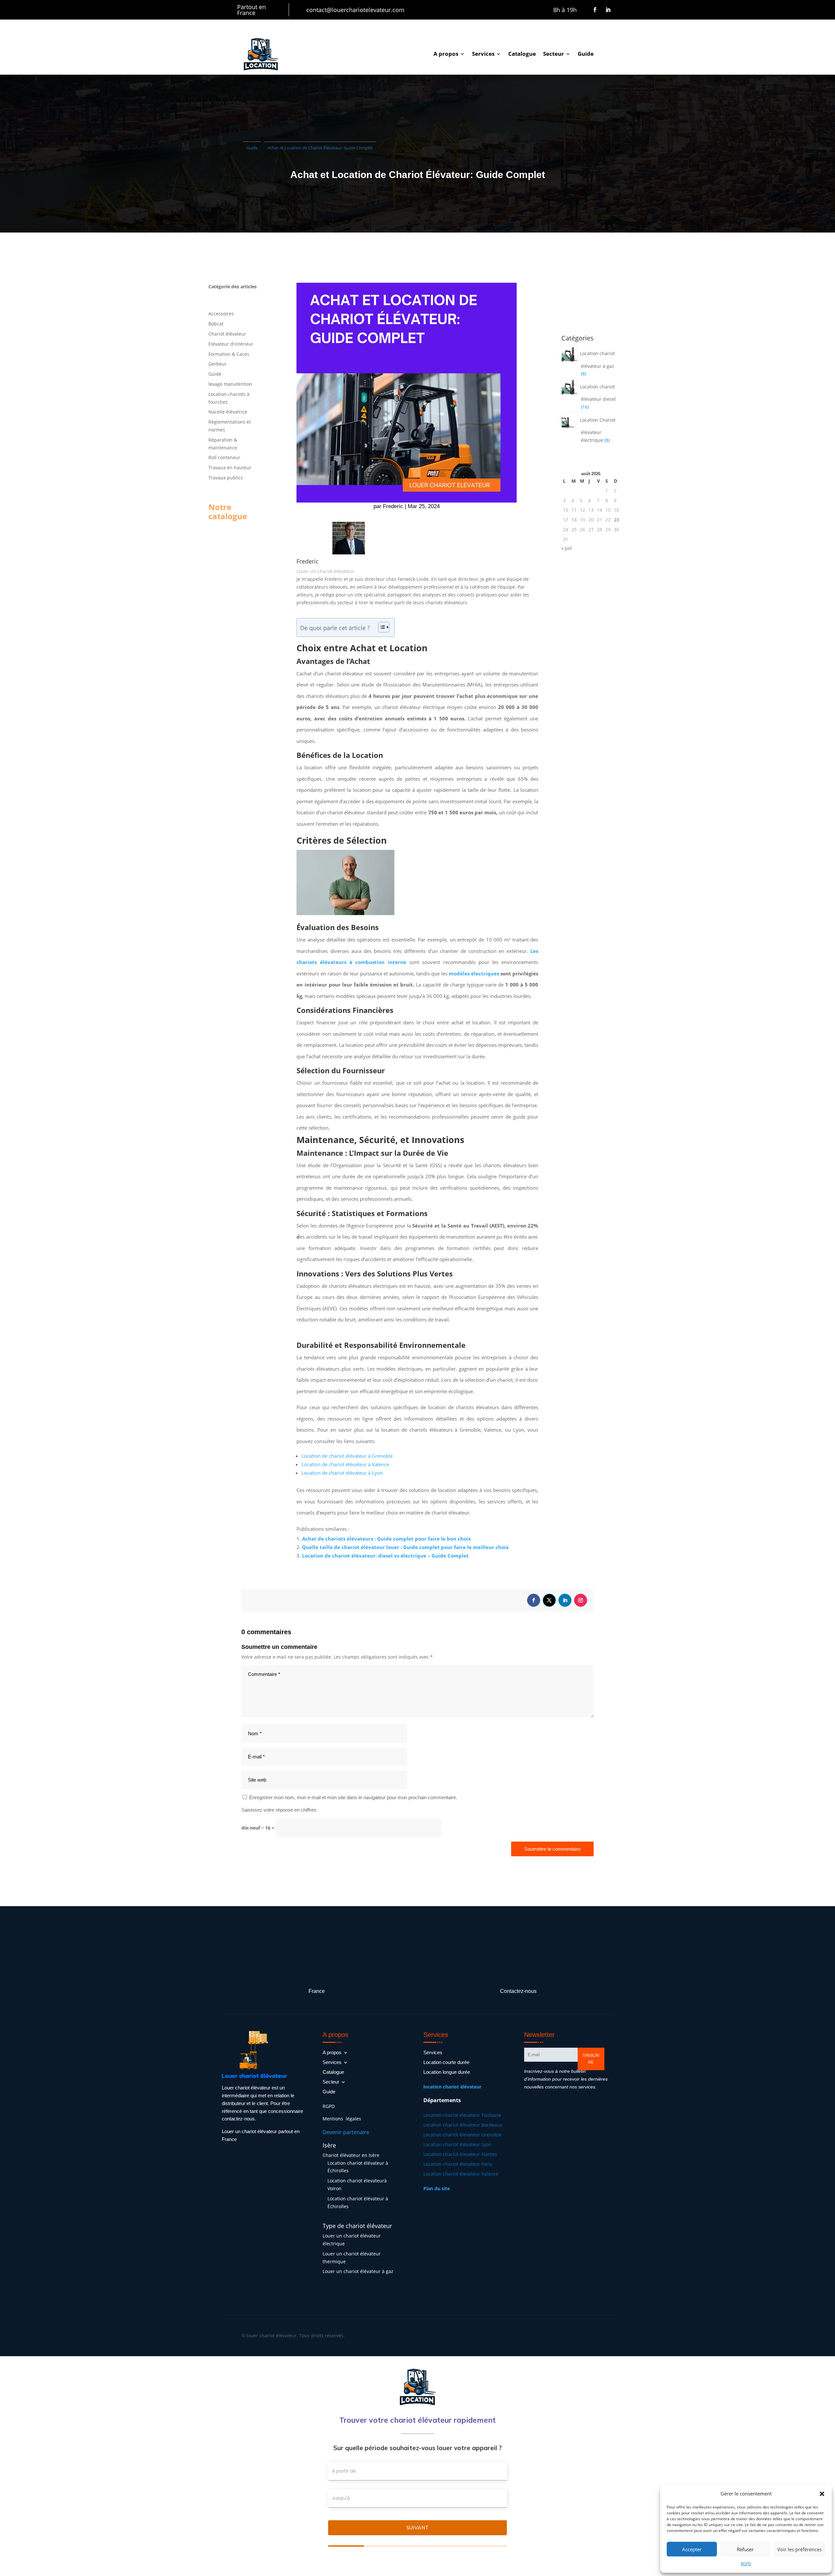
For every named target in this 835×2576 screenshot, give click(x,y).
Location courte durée (446, 2063)
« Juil (567, 548)
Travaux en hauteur (230, 467)
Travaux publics (226, 478)
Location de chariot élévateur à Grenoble (347, 1456)
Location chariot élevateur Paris (458, 2164)
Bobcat (216, 324)
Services (483, 54)
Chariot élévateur (227, 334)
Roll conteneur (224, 457)
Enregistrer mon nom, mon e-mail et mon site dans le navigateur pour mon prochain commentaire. (353, 1797)
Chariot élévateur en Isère (351, 2155)
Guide (586, 54)
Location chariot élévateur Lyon (457, 2145)
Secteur (554, 54)
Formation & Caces (229, 354)
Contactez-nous (518, 1991)
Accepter (692, 2549)
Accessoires (221, 314)
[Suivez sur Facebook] (595, 10)
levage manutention (230, 384)
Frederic (393, 506)
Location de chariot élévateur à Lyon (342, 1473)
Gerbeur (218, 364)
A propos (446, 54)
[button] (822, 2494)
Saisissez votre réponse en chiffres (279, 1810)
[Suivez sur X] (549, 1600)
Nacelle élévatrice (228, 412)
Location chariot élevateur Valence (461, 2174)
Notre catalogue (228, 512)
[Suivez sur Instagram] (581, 1600)
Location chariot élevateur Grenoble (463, 2135)
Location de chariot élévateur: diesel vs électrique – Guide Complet (385, 1556)
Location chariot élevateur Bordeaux (463, 2125)
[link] (452, 2087)
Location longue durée (447, 2072)
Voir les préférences (799, 2549)
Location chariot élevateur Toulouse (462, 2116)
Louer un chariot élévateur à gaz (358, 2271)
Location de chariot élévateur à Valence (345, 1464)
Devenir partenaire (346, 2132)
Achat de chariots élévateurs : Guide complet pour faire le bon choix (387, 1539)
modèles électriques (474, 973)
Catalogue (522, 54)
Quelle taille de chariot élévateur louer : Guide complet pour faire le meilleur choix (405, 1547)
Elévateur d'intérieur (231, 344)
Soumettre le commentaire (552, 1849)
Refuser (745, 2549)
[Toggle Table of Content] (380, 627)
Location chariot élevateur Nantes (460, 2155)
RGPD (746, 2564)
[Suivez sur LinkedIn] (608, 10)
